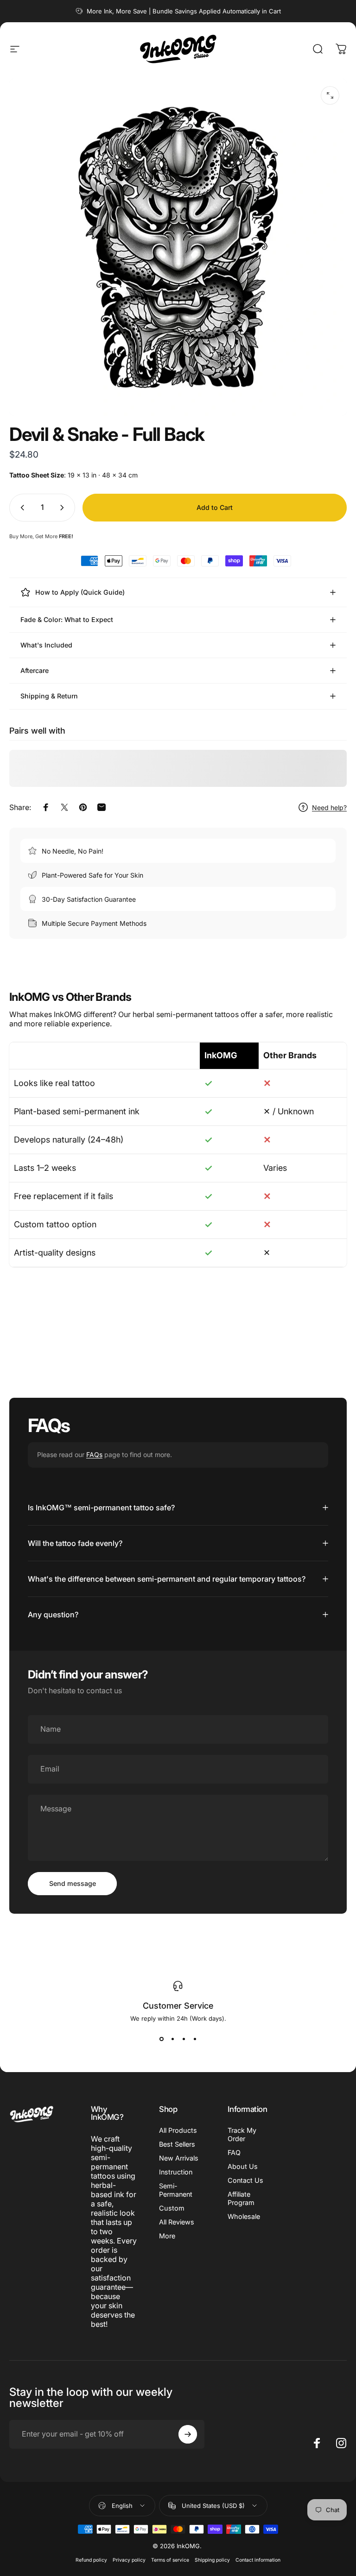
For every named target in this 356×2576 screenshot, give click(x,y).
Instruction (176, 2172)
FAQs (94, 1454)
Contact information (258, 2560)
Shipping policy (212, 2560)
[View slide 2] (172, 2039)
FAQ (234, 2152)
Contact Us (245, 2180)
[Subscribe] (188, 2434)
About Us (243, 2166)
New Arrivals (179, 2158)
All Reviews (177, 2222)
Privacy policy (129, 2560)
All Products (178, 2130)
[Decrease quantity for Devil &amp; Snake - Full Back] (20, 508)
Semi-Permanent (176, 2190)
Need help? (329, 807)
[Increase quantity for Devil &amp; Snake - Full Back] (64, 508)
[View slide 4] (195, 2039)
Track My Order (242, 2134)
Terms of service (170, 2560)
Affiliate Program (241, 2198)
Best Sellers (177, 2144)
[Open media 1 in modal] (330, 95)
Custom (172, 2208)
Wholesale (244, 2216)
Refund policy (91, 2560)
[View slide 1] (161, 2039)
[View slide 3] (184, 2039)
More (167, 2236)
